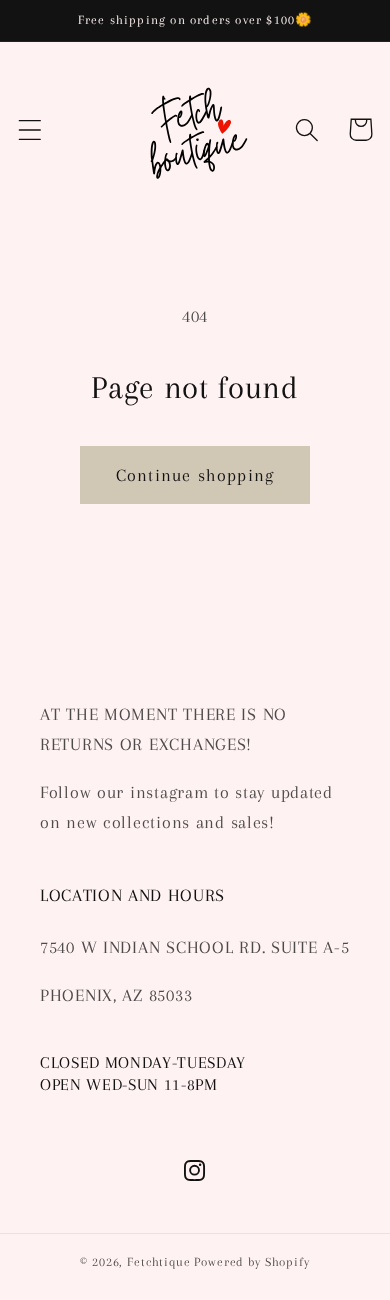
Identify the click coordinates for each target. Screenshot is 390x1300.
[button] (30, 129)
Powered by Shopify (251, 1262)
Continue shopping (195, 475)
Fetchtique (158, 1262)
